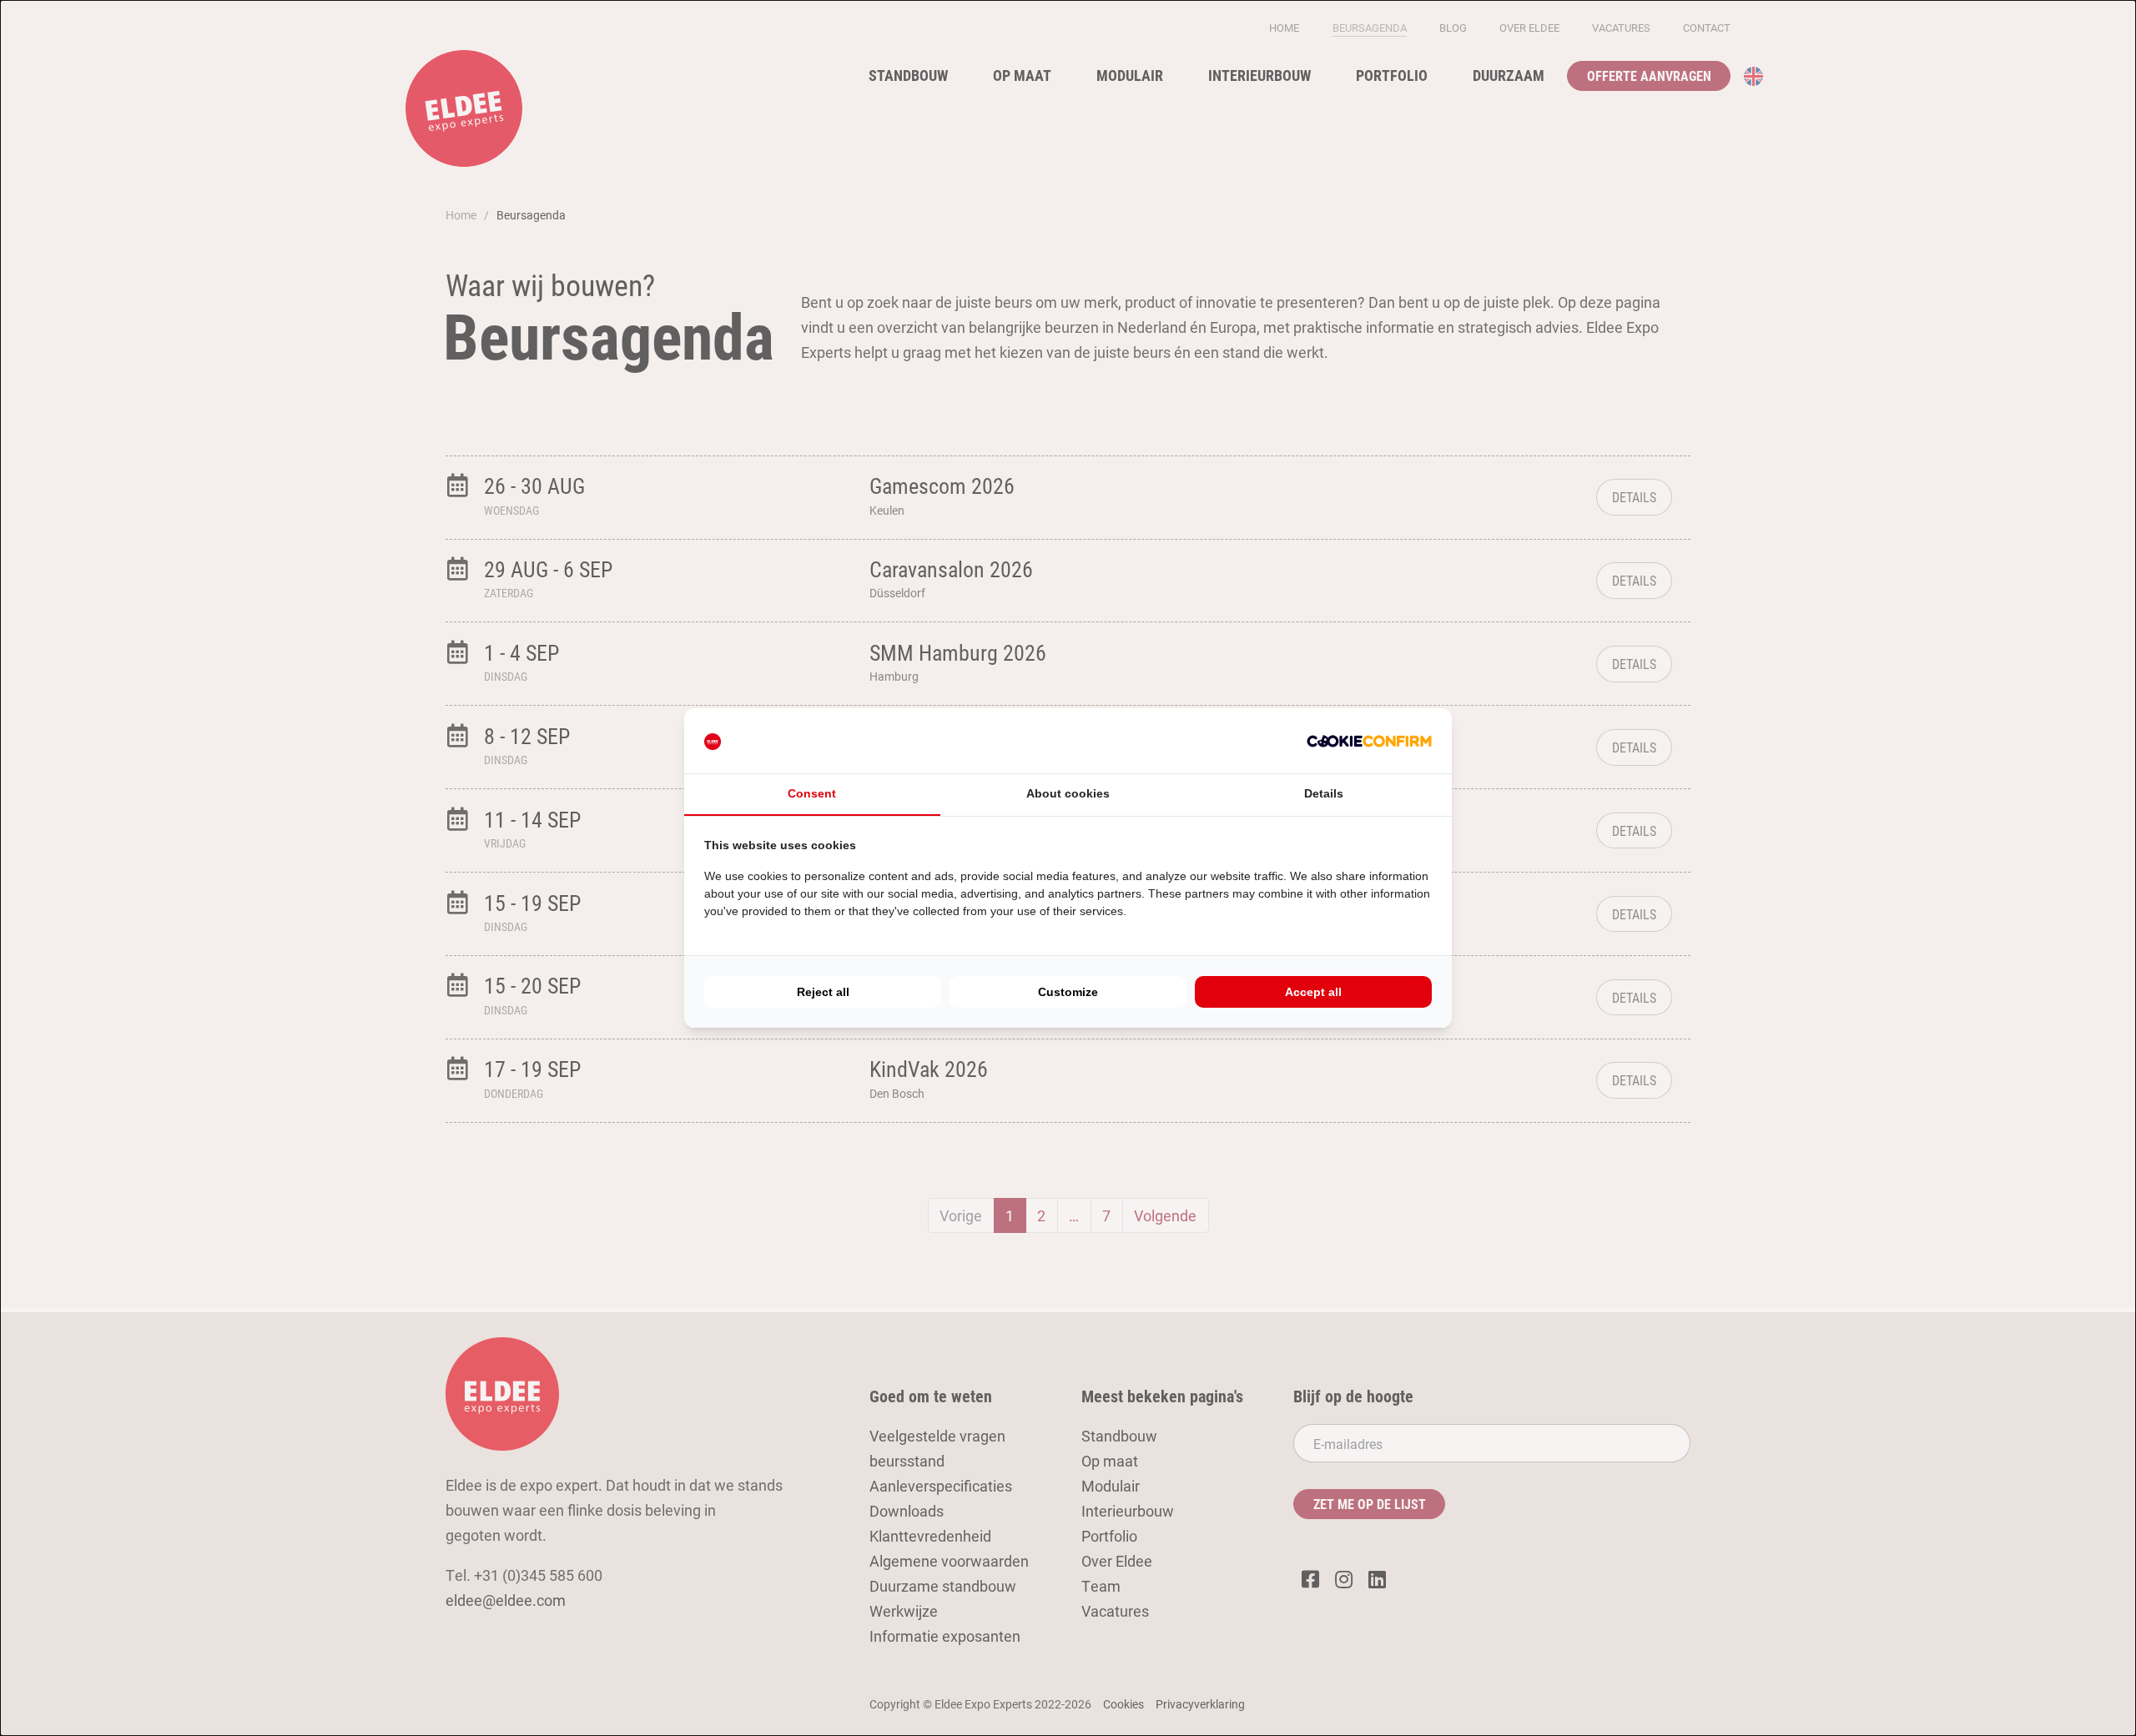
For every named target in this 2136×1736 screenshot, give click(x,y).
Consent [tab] (812, 793)
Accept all (1313, 992)
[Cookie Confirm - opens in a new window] (1369, 741)
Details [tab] (1324, 793)
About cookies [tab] (1068, 793)
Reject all (823, 992)
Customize (1068, 992)
